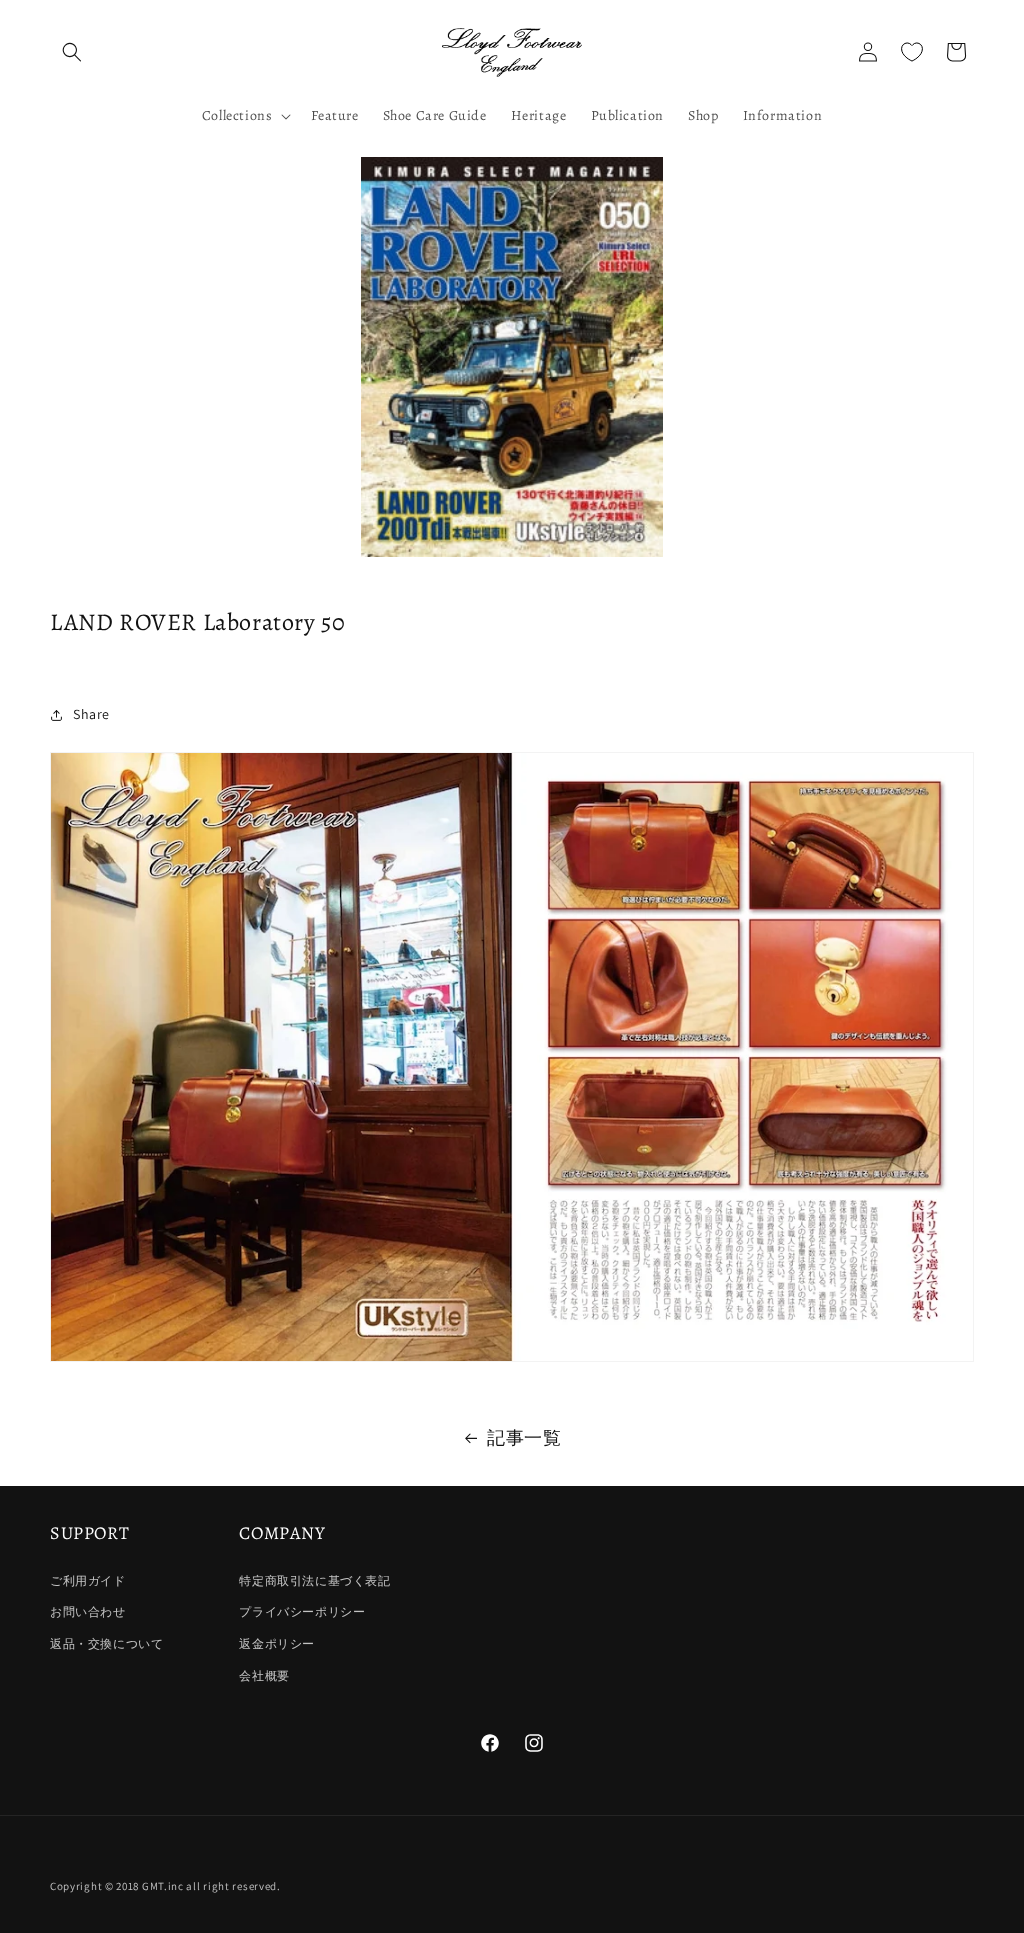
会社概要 (264, 1675)
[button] (72, 52)
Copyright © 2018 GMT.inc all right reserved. (165, 1886)
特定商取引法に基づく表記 (314, 1580)
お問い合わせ (88, 1611)
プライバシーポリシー (302, 1611)
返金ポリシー (277, 1643)
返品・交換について (106, 1643)
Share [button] (91, 714)
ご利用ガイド (88, 1580)
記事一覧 (524, 1437)
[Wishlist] (912, 52)
